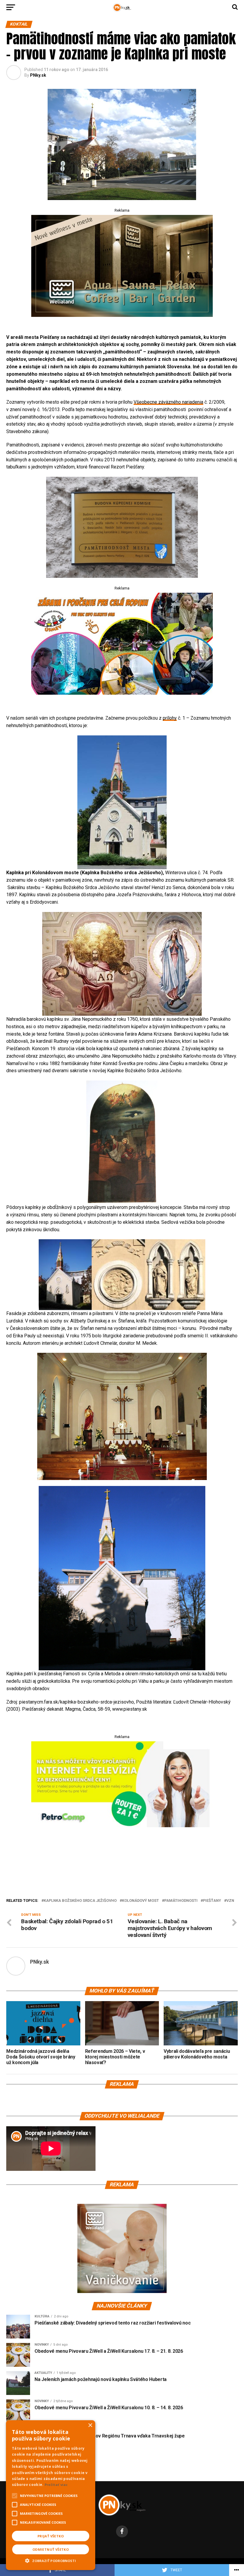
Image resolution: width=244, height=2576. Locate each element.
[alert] (51, 2495)
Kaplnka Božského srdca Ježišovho (80, 1901)
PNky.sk (38, 75)
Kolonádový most (140, 1901)
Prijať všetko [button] (51, 2536)
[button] (51, 2560)
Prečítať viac (56, 2485)
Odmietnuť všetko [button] (51, 2549)
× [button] (90, 2425)
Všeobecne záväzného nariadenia (168, 402)
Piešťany (212, 1901)
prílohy (170, 718)
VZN (230, 1901)
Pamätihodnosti (181, 1901)
